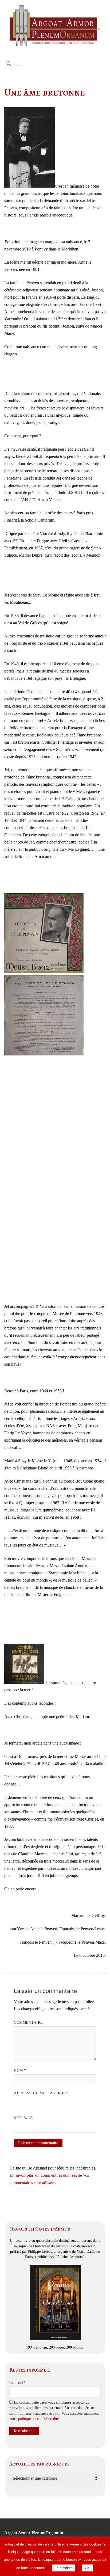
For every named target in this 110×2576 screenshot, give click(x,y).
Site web (23, 2118)
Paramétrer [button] (64, 2568)
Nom (20, 2071)
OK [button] (87, 2568)
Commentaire (28, 2022)
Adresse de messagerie (41, 2093)
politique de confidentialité (38, 2419)
